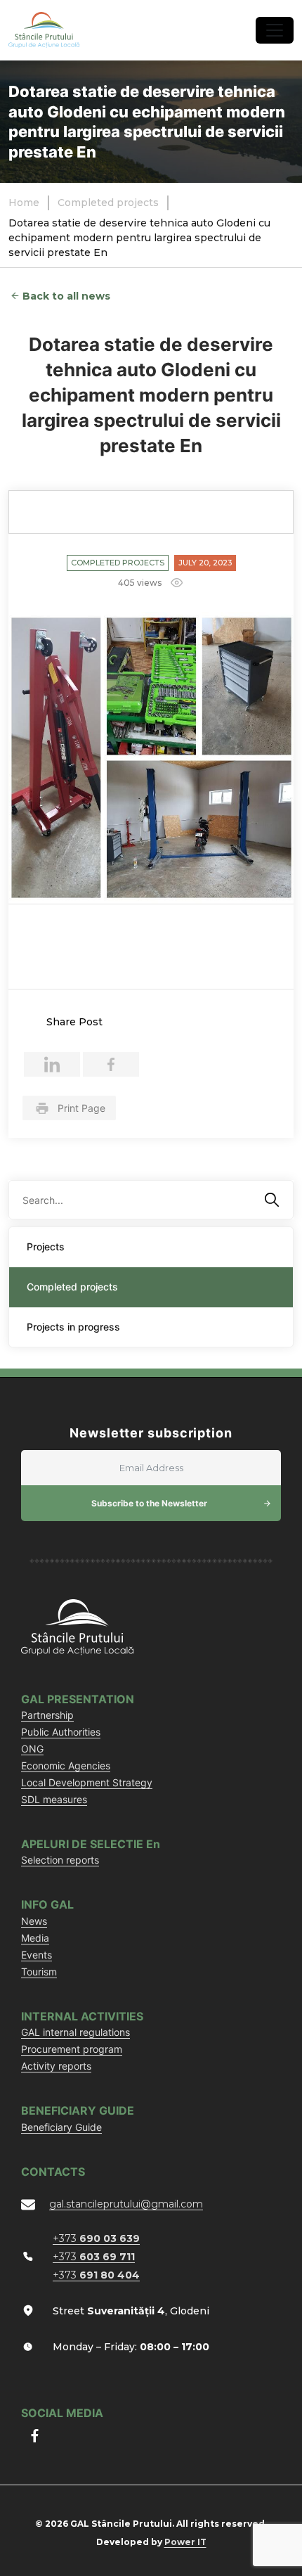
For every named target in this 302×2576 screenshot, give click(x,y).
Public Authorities (61, 1732)
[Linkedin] (52, 1064)
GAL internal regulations (75, 2032)
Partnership (47, 1715)
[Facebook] (111, 1064)
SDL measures (54, 1799)
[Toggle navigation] (275, 30)
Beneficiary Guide (61, 2127)
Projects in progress (73, 1327)
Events (37, 1955)
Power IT (185, 2542)
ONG (32, 1749)
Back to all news (66, 296)
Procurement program (72, 2049)
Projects (46, 1247)
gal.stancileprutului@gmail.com (126, 2204)
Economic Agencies (66, 1766)
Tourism (39, 1972)
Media (35, 1938)
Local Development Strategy (87, 1782)
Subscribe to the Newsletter (149, 1503)
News (34, 1921)
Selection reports (60, 1860)
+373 (96, 2238)
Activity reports (56, 2066)
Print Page (81, 1108)
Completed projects (118, 563)
